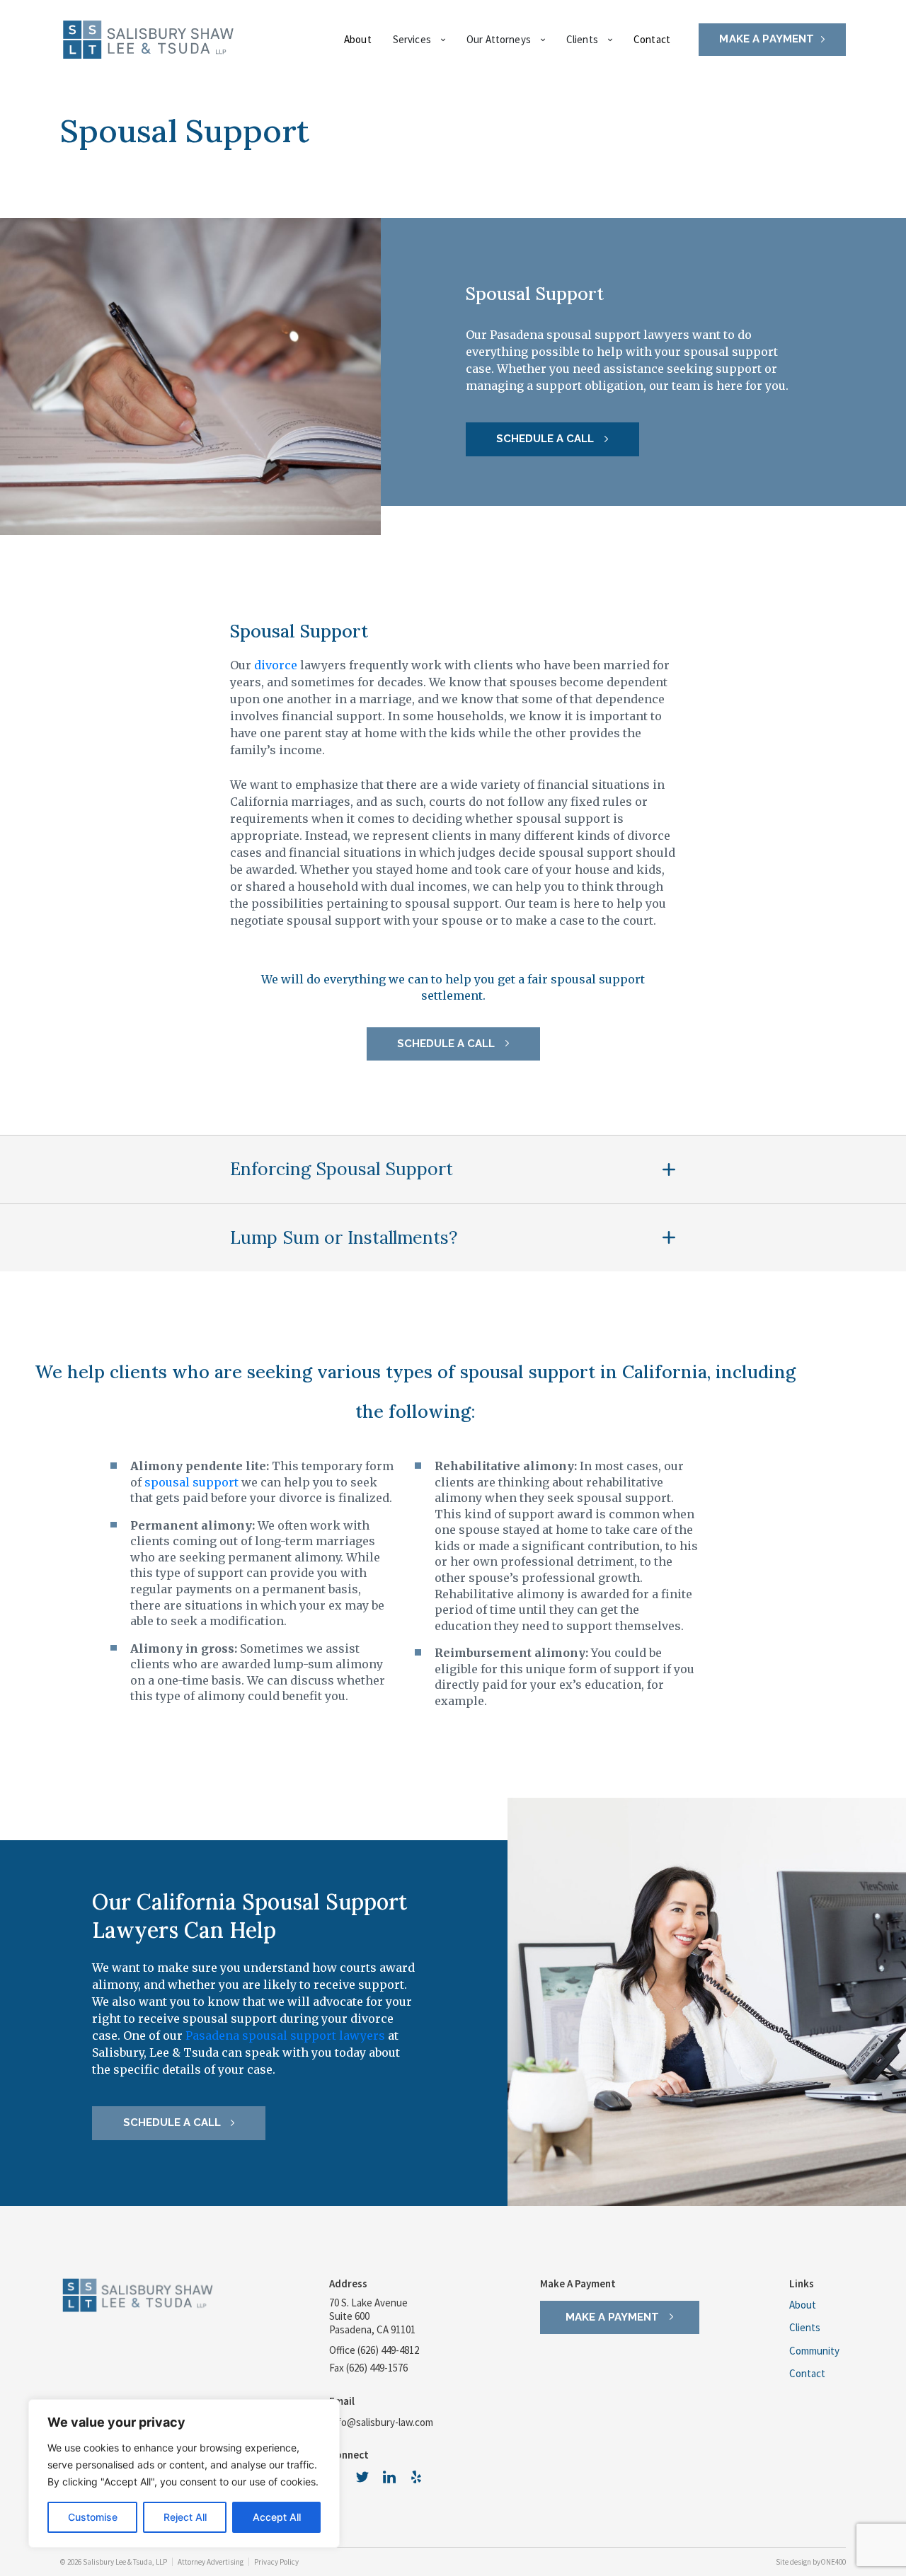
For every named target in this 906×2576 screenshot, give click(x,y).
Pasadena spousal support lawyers (285, 2035)
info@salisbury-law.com (381, 2422)
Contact (652, 39)
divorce (276, 665)
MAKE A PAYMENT (767, 39)
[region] (184, 2473)
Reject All (185, 2517)
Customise (93, 2517)
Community (814, 2352)
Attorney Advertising (211, 2562)
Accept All (277, 2517)
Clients (805, 2328)
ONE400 (833, 2562)
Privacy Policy (276, 2562)
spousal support (191, 1482)
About (358, 39)
